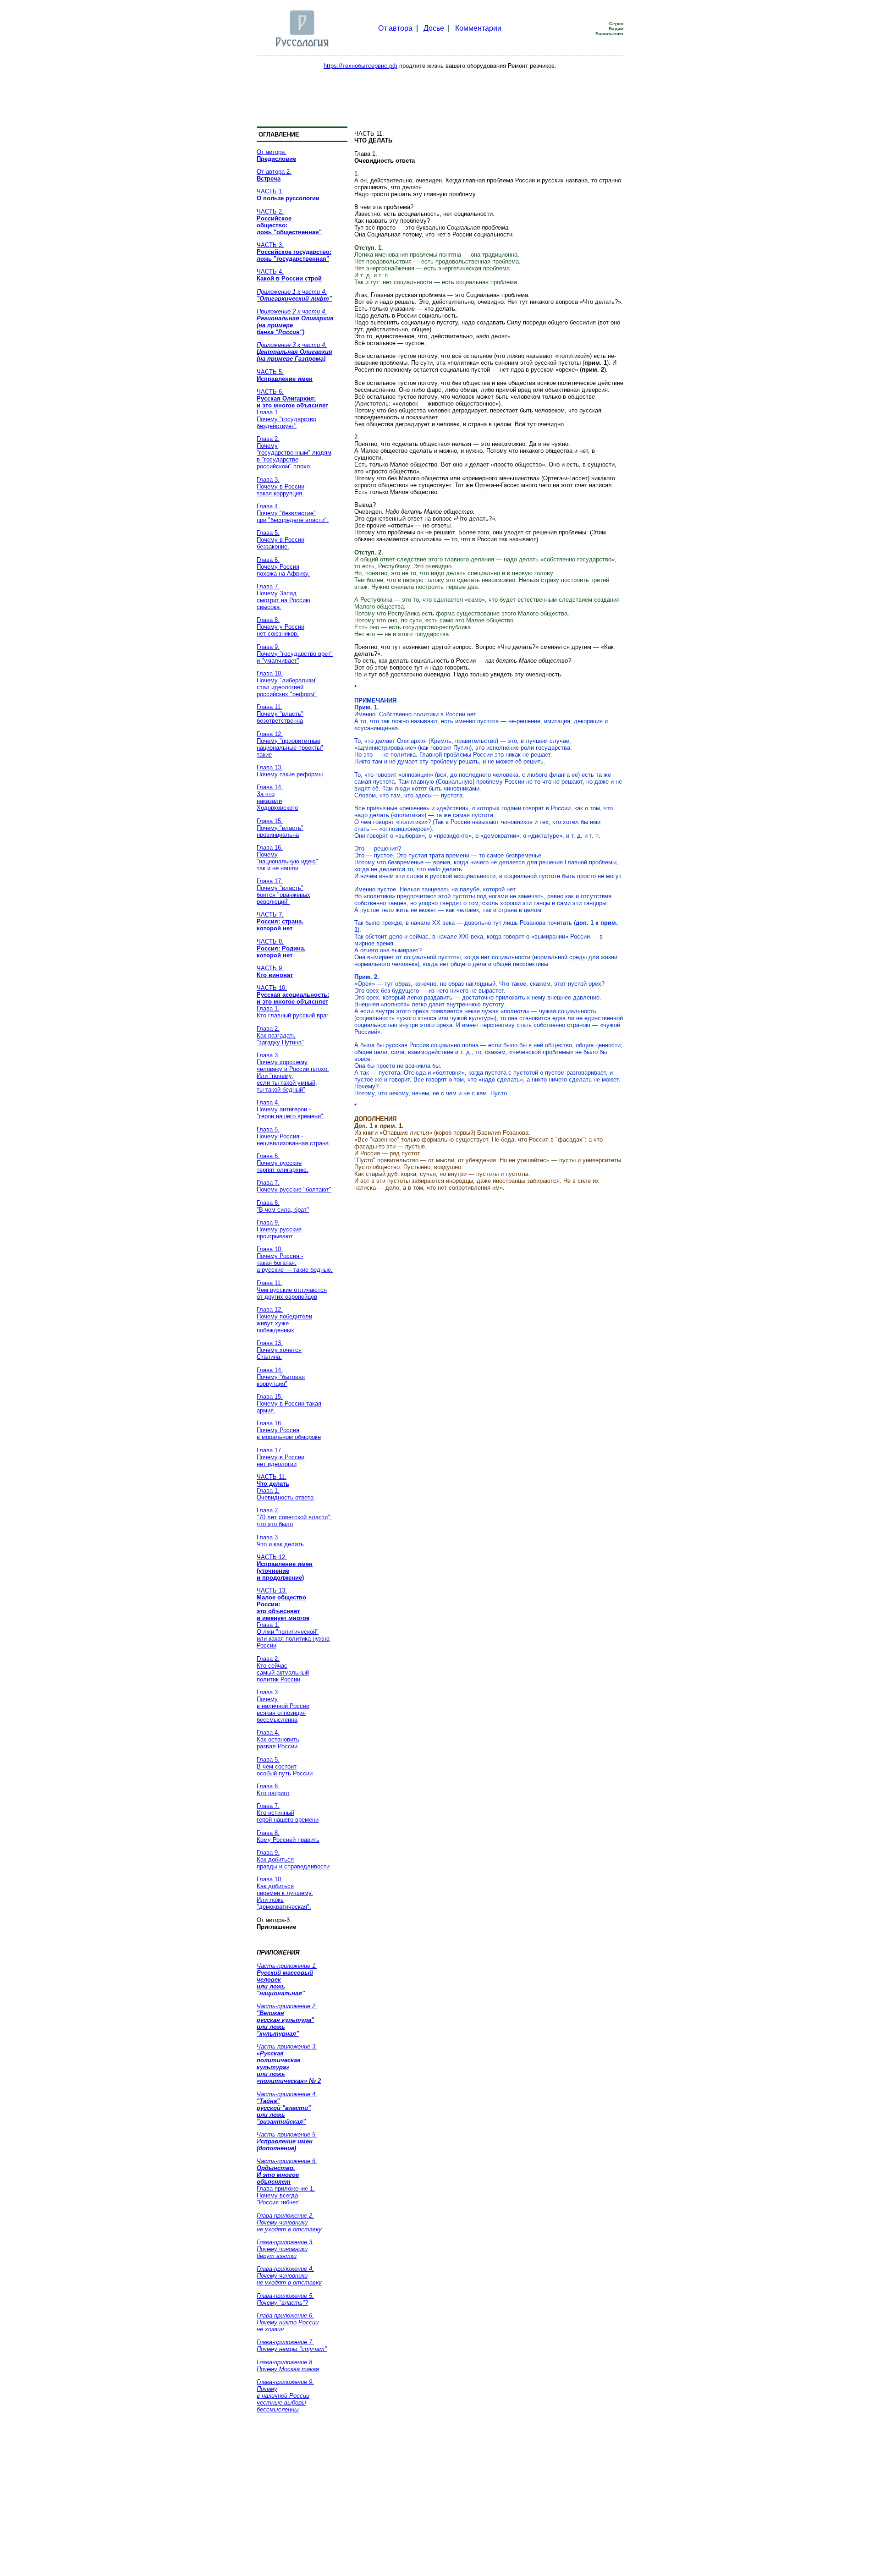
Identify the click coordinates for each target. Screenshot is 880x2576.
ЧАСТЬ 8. (281, 948)
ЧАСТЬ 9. (275, 972)
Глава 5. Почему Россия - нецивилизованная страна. (294, 1136)
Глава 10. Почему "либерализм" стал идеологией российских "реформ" (287, 684)
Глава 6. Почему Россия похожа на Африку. (283, 567)
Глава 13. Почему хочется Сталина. (279, 1350)
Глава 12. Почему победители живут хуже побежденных (284, 1320)
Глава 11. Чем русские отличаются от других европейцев (292, 1290)
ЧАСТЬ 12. (285, 1567)
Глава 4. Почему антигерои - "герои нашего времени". (291, 1109)
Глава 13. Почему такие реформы (290, 771)
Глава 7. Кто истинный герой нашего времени (288, 1813)
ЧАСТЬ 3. (294, 252)
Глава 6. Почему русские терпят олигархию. (283, 1163)
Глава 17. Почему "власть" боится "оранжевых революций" (283, 891)
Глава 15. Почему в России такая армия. (289, 1403)
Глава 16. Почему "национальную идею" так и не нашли (287, 858)
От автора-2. (274, 175)
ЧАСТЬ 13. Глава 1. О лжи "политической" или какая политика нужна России (293, 1618)
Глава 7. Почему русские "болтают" (294, 1186)
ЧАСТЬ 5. (285, 375)
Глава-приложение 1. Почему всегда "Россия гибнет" (287, 2182)
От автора (395, 28)
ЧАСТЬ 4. (289, 275)
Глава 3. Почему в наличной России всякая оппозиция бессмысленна (283, 1706)
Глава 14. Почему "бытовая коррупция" (281, 1377)
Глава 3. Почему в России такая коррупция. (280, 486)
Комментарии (478, 28)
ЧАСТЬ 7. (280, 921)
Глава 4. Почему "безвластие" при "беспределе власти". (293, 513)
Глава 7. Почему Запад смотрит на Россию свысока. (283, 597)
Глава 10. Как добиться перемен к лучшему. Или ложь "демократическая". (285, 1893)
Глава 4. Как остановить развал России (278, 1739)
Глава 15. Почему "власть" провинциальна (280, 828)
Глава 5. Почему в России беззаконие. (280, 540)
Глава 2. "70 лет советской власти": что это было (294, 1517)
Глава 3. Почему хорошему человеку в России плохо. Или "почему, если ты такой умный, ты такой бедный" (293, 1072)
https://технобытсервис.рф (360, 66)
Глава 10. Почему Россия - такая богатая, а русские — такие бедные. (295, 1259)
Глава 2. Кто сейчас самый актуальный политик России (283, 1669)
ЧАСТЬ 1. (288, 195)
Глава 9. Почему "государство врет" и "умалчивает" (295, 654)
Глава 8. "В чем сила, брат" (283, 1206)
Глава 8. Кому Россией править (288, 1836)
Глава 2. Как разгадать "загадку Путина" (280, 1035)
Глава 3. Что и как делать (280, 1541)
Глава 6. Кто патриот (273, 1790)
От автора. (276, 155)
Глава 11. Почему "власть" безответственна (280, 714)
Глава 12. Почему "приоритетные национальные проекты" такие (290, 744)
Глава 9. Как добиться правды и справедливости (293, 1859)
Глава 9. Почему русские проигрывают (279, 1229)
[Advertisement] (440, 96)
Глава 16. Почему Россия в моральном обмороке (289, 1430)
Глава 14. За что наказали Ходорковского (277, 797)
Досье (434, 28)
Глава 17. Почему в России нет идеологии (280, 1457)
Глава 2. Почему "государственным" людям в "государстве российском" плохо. (294, 453)
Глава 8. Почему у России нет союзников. (280, 627)
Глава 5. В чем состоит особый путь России (285, 1766)
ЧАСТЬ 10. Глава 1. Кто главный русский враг (293, 1002)
